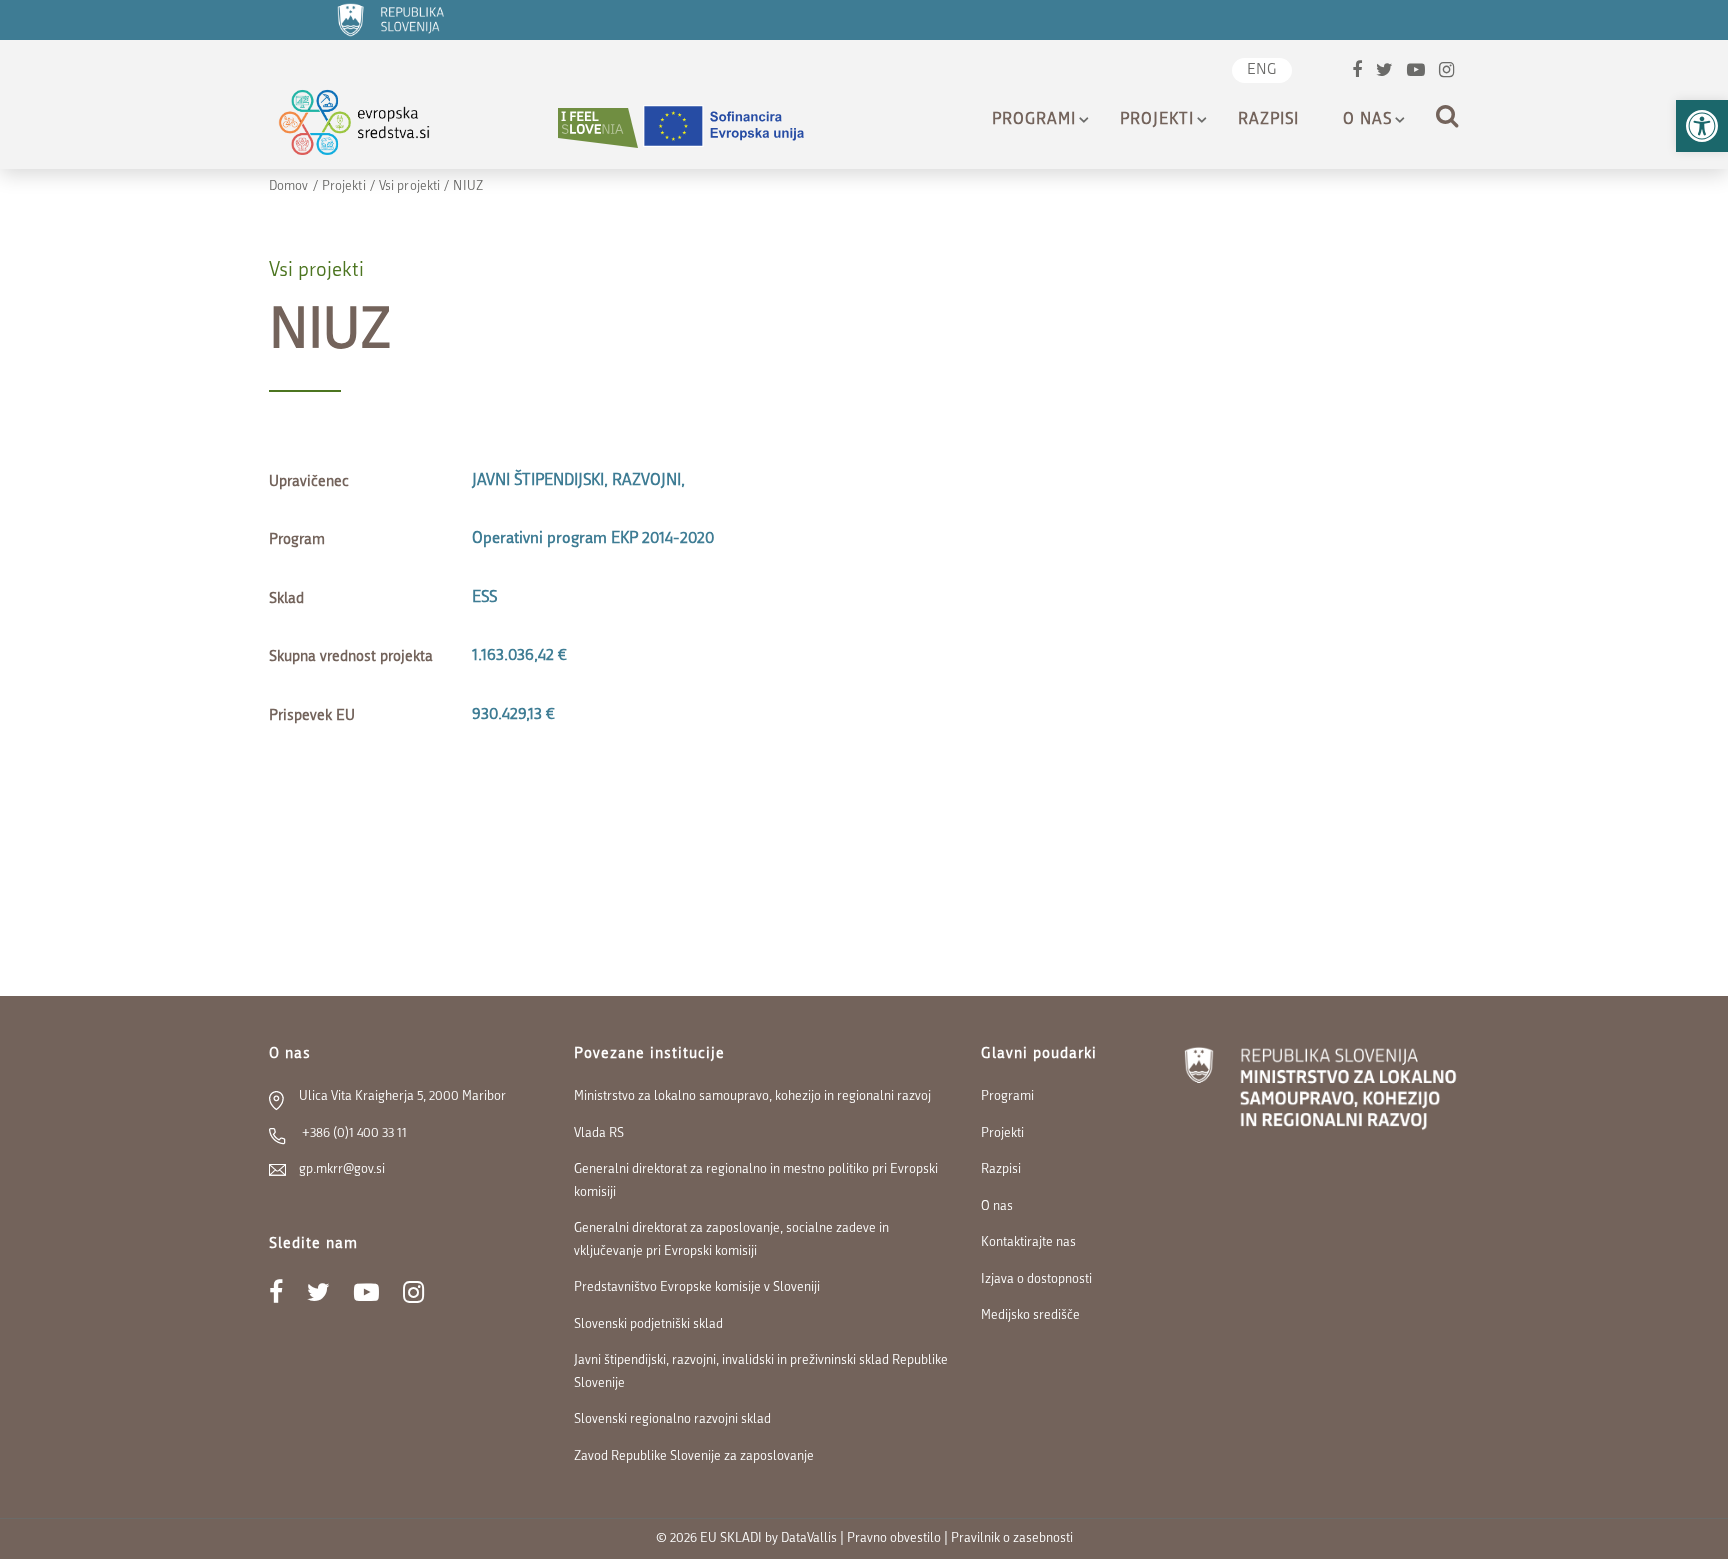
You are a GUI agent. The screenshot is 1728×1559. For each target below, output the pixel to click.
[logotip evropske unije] (736, 127)
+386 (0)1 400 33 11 (353, 1133)
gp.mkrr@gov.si (342, 1169)
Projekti (1157, 120)
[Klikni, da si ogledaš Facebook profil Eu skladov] (1357, 72)
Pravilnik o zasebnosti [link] (1012, 1538)
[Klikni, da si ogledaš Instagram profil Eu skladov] (1446, 72)
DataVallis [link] (809, 1538)
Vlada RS (599, 1133)
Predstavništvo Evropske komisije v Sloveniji (697, 1287)
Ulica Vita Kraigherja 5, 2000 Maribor (402, 1096)
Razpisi (1268, 120)
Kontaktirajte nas (1028, 1242)
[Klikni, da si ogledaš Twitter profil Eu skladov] (1384, 72)
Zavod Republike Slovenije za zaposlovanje (694, 1456)
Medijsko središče (1030, 1315)
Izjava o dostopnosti (1036, 1279)
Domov (289, 186)
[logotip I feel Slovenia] (598, 127)
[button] (1702, 126)
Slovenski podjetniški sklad (648, 1324)
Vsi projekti (409, 186)
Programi (1034, 120)
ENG (1262, 70)
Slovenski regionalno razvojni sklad (672, 1419)
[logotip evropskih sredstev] (371, 127)
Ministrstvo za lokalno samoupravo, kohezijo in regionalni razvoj (752, 1096)
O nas (1367, 120)
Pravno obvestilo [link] (894, 1538)
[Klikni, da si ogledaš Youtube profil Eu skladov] (1416, 72)
